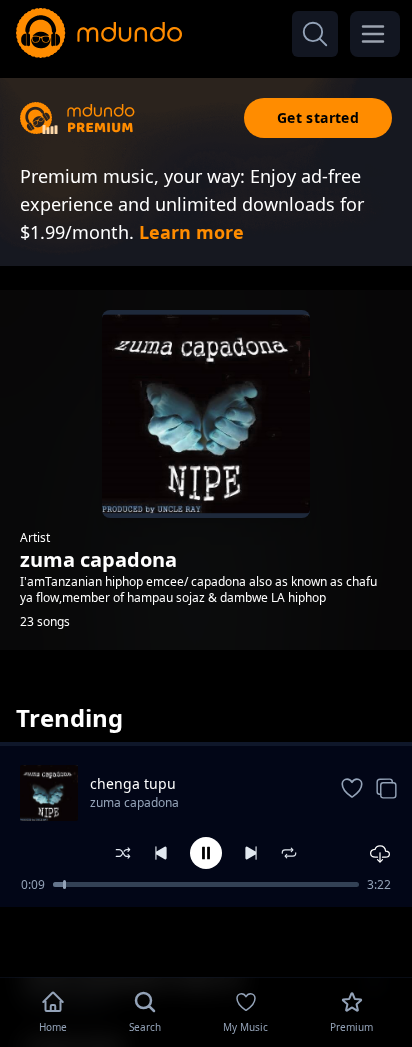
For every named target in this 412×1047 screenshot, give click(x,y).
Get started (318, 117)
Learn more (191, 232)
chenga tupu (133, 783)
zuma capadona (134, 802)
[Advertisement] (206, 940)
